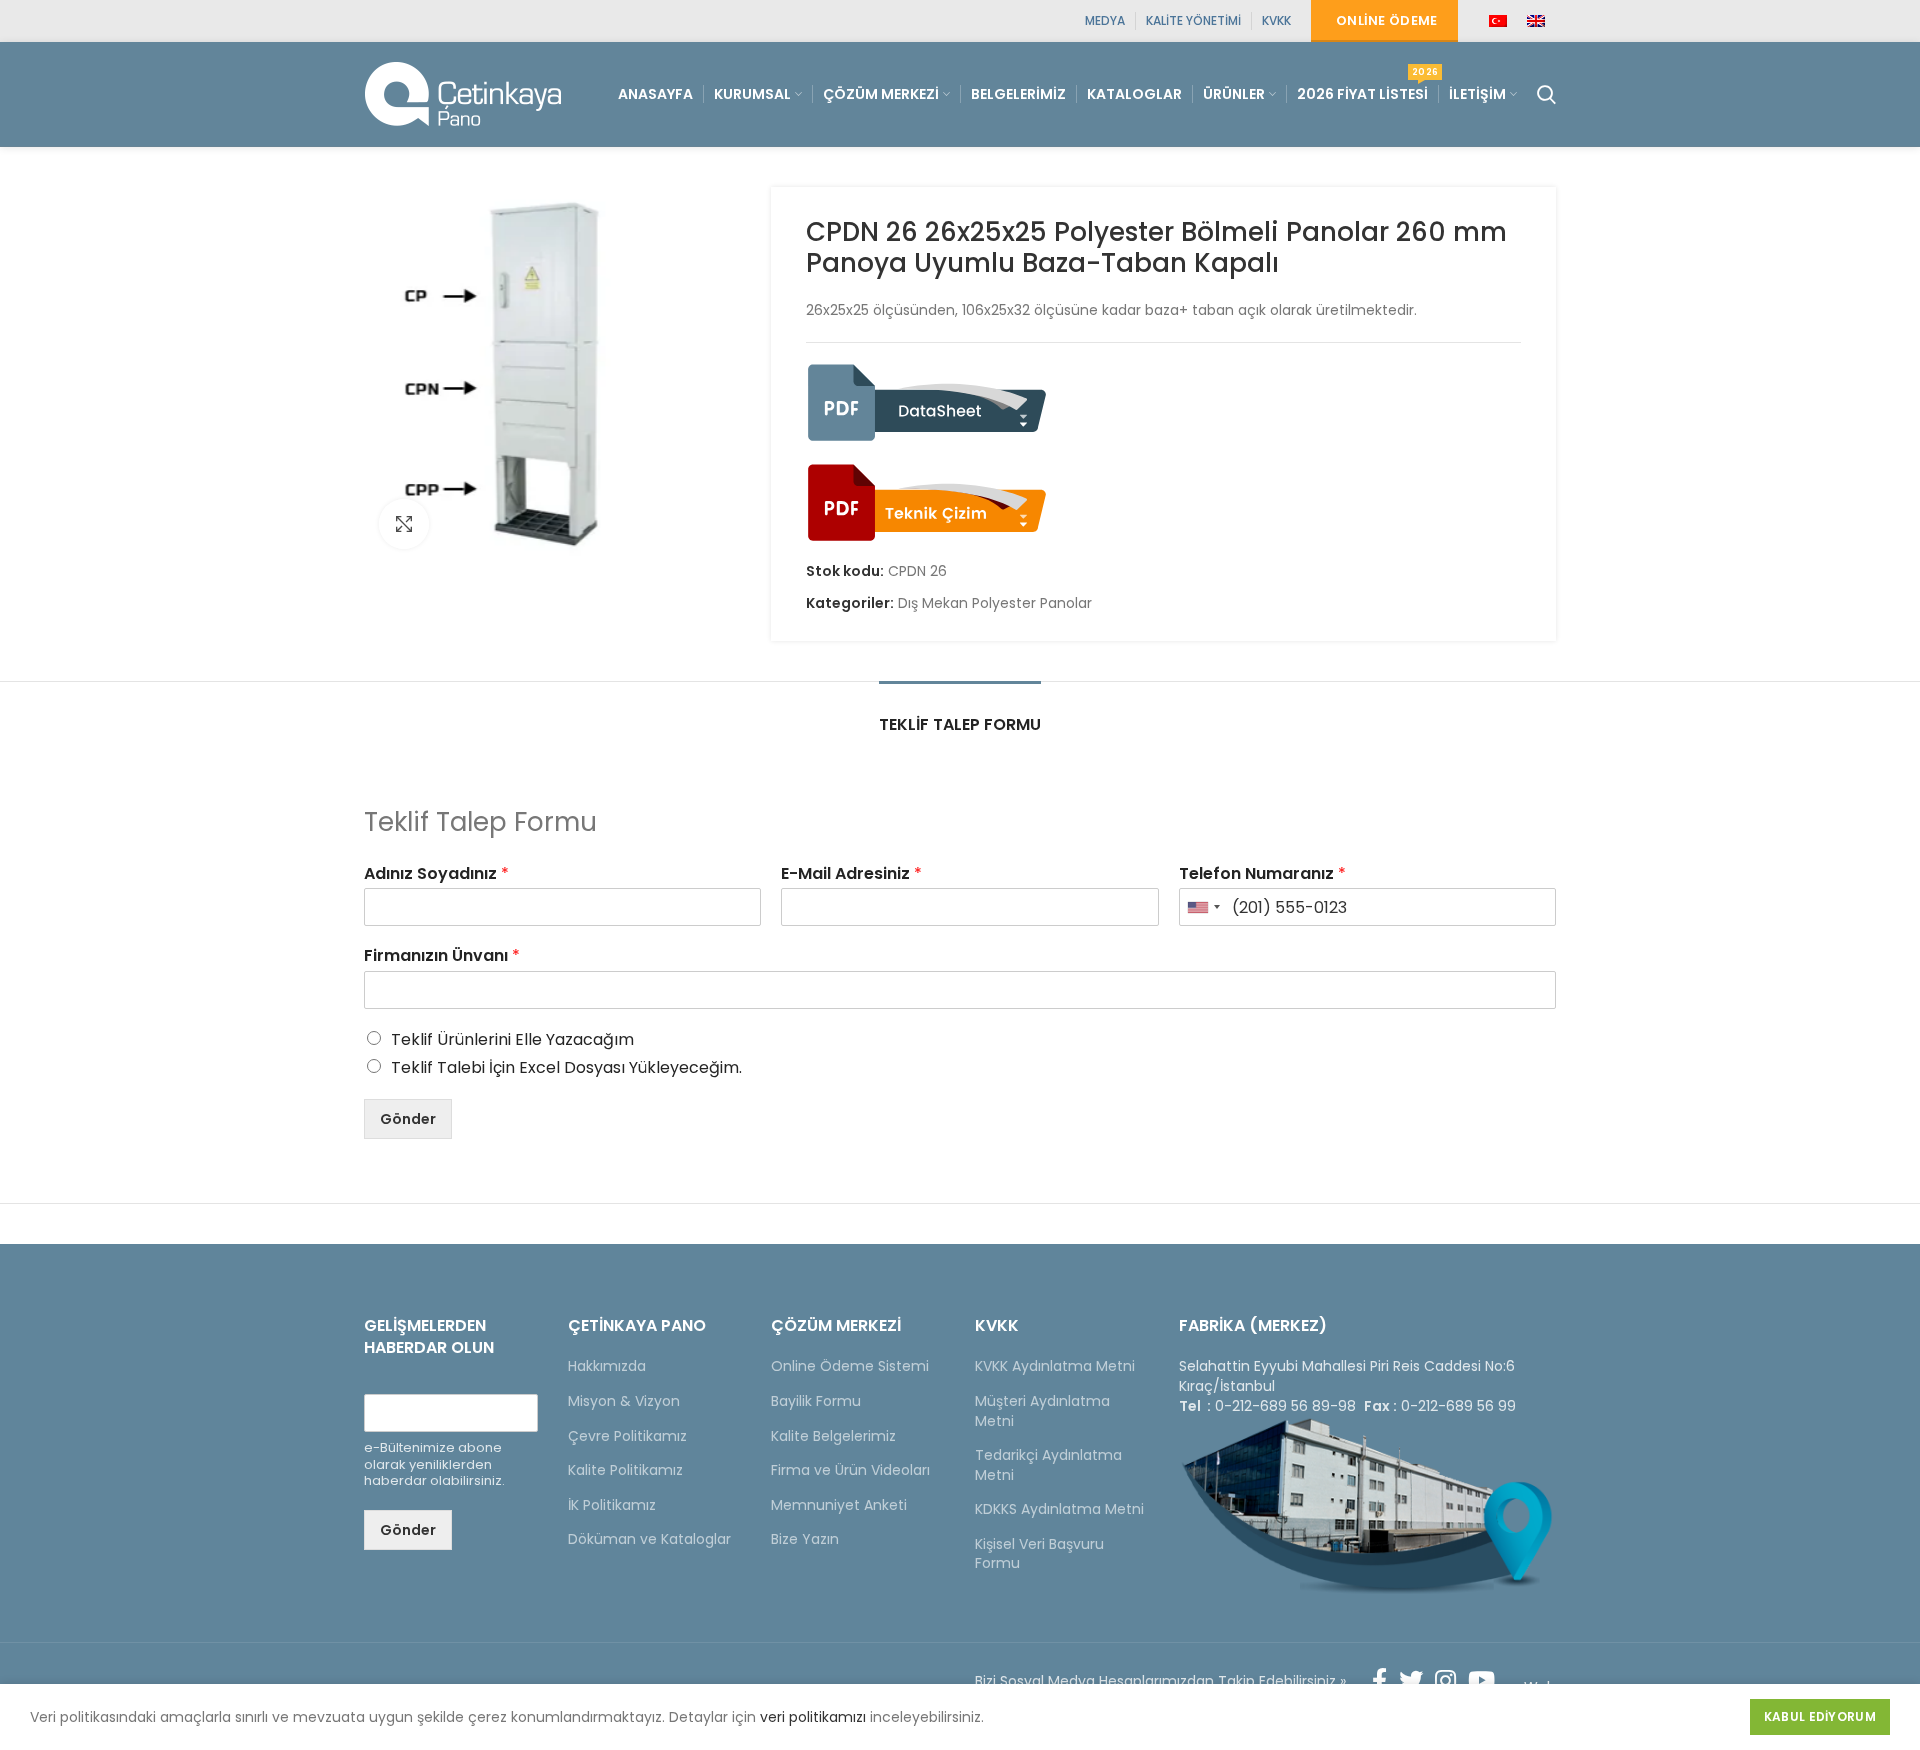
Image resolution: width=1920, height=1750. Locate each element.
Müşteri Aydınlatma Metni (1042, 1411)
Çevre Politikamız (627, 1436)
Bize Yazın (805, 1539)
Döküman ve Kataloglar (649, 1539)
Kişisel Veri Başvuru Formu (1039, 1554)
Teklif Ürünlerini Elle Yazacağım (512, 1039)
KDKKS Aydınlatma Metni (1059, 1509)
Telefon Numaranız (1262, 874)
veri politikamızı (813, 1717)
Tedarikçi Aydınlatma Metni (1048, 1465)
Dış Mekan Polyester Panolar (995, 603)
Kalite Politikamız (625, 1470)
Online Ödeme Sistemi (850, 1366)
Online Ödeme (1387, 20)
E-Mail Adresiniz (851, 874)
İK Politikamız (612, 1505)
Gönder (408, 1119)
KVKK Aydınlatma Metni (1055, 1366)
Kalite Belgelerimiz (833, 1436)
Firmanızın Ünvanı (442, 956)
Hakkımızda (607, 1366)
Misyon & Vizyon (624, 1401)
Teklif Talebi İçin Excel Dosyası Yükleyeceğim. (566, 1067)
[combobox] (1203, 907)
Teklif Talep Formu (960, 724)
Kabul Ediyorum (1820, 1716)
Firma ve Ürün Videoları (850, 1470)
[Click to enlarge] (404, 524)
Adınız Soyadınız (436, 874)
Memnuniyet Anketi (839, 1505)
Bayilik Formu (816, 1401)
